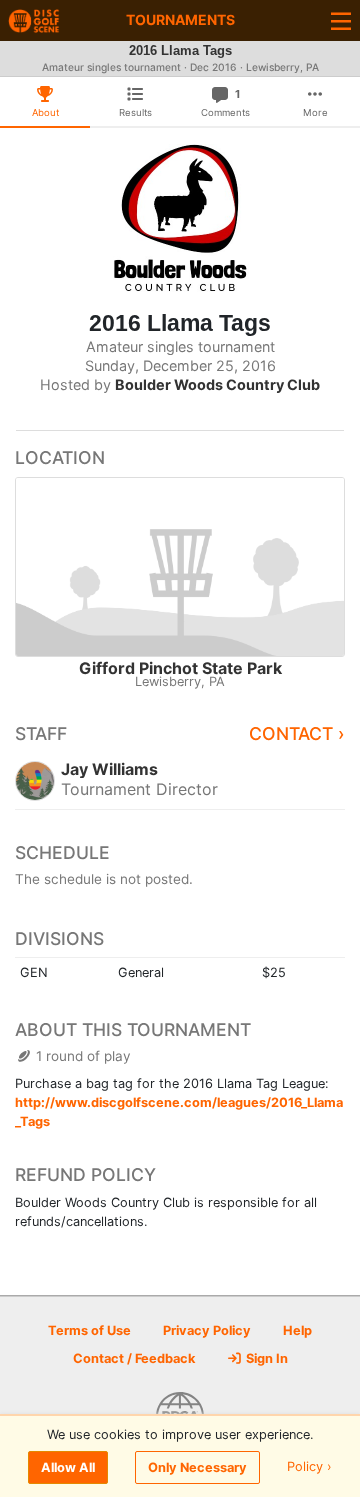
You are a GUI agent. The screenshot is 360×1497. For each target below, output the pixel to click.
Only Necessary (197, 1467)
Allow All (68, 1467)
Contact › (297, 733)
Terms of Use (89, 1330)
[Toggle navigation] (341, 20)
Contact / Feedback (134, 1358)
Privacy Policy (207, 1330)
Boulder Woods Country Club (217, 384)
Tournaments (180, 19)
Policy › (309, 1467)
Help (297, 1330)
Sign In (265, 1358)
